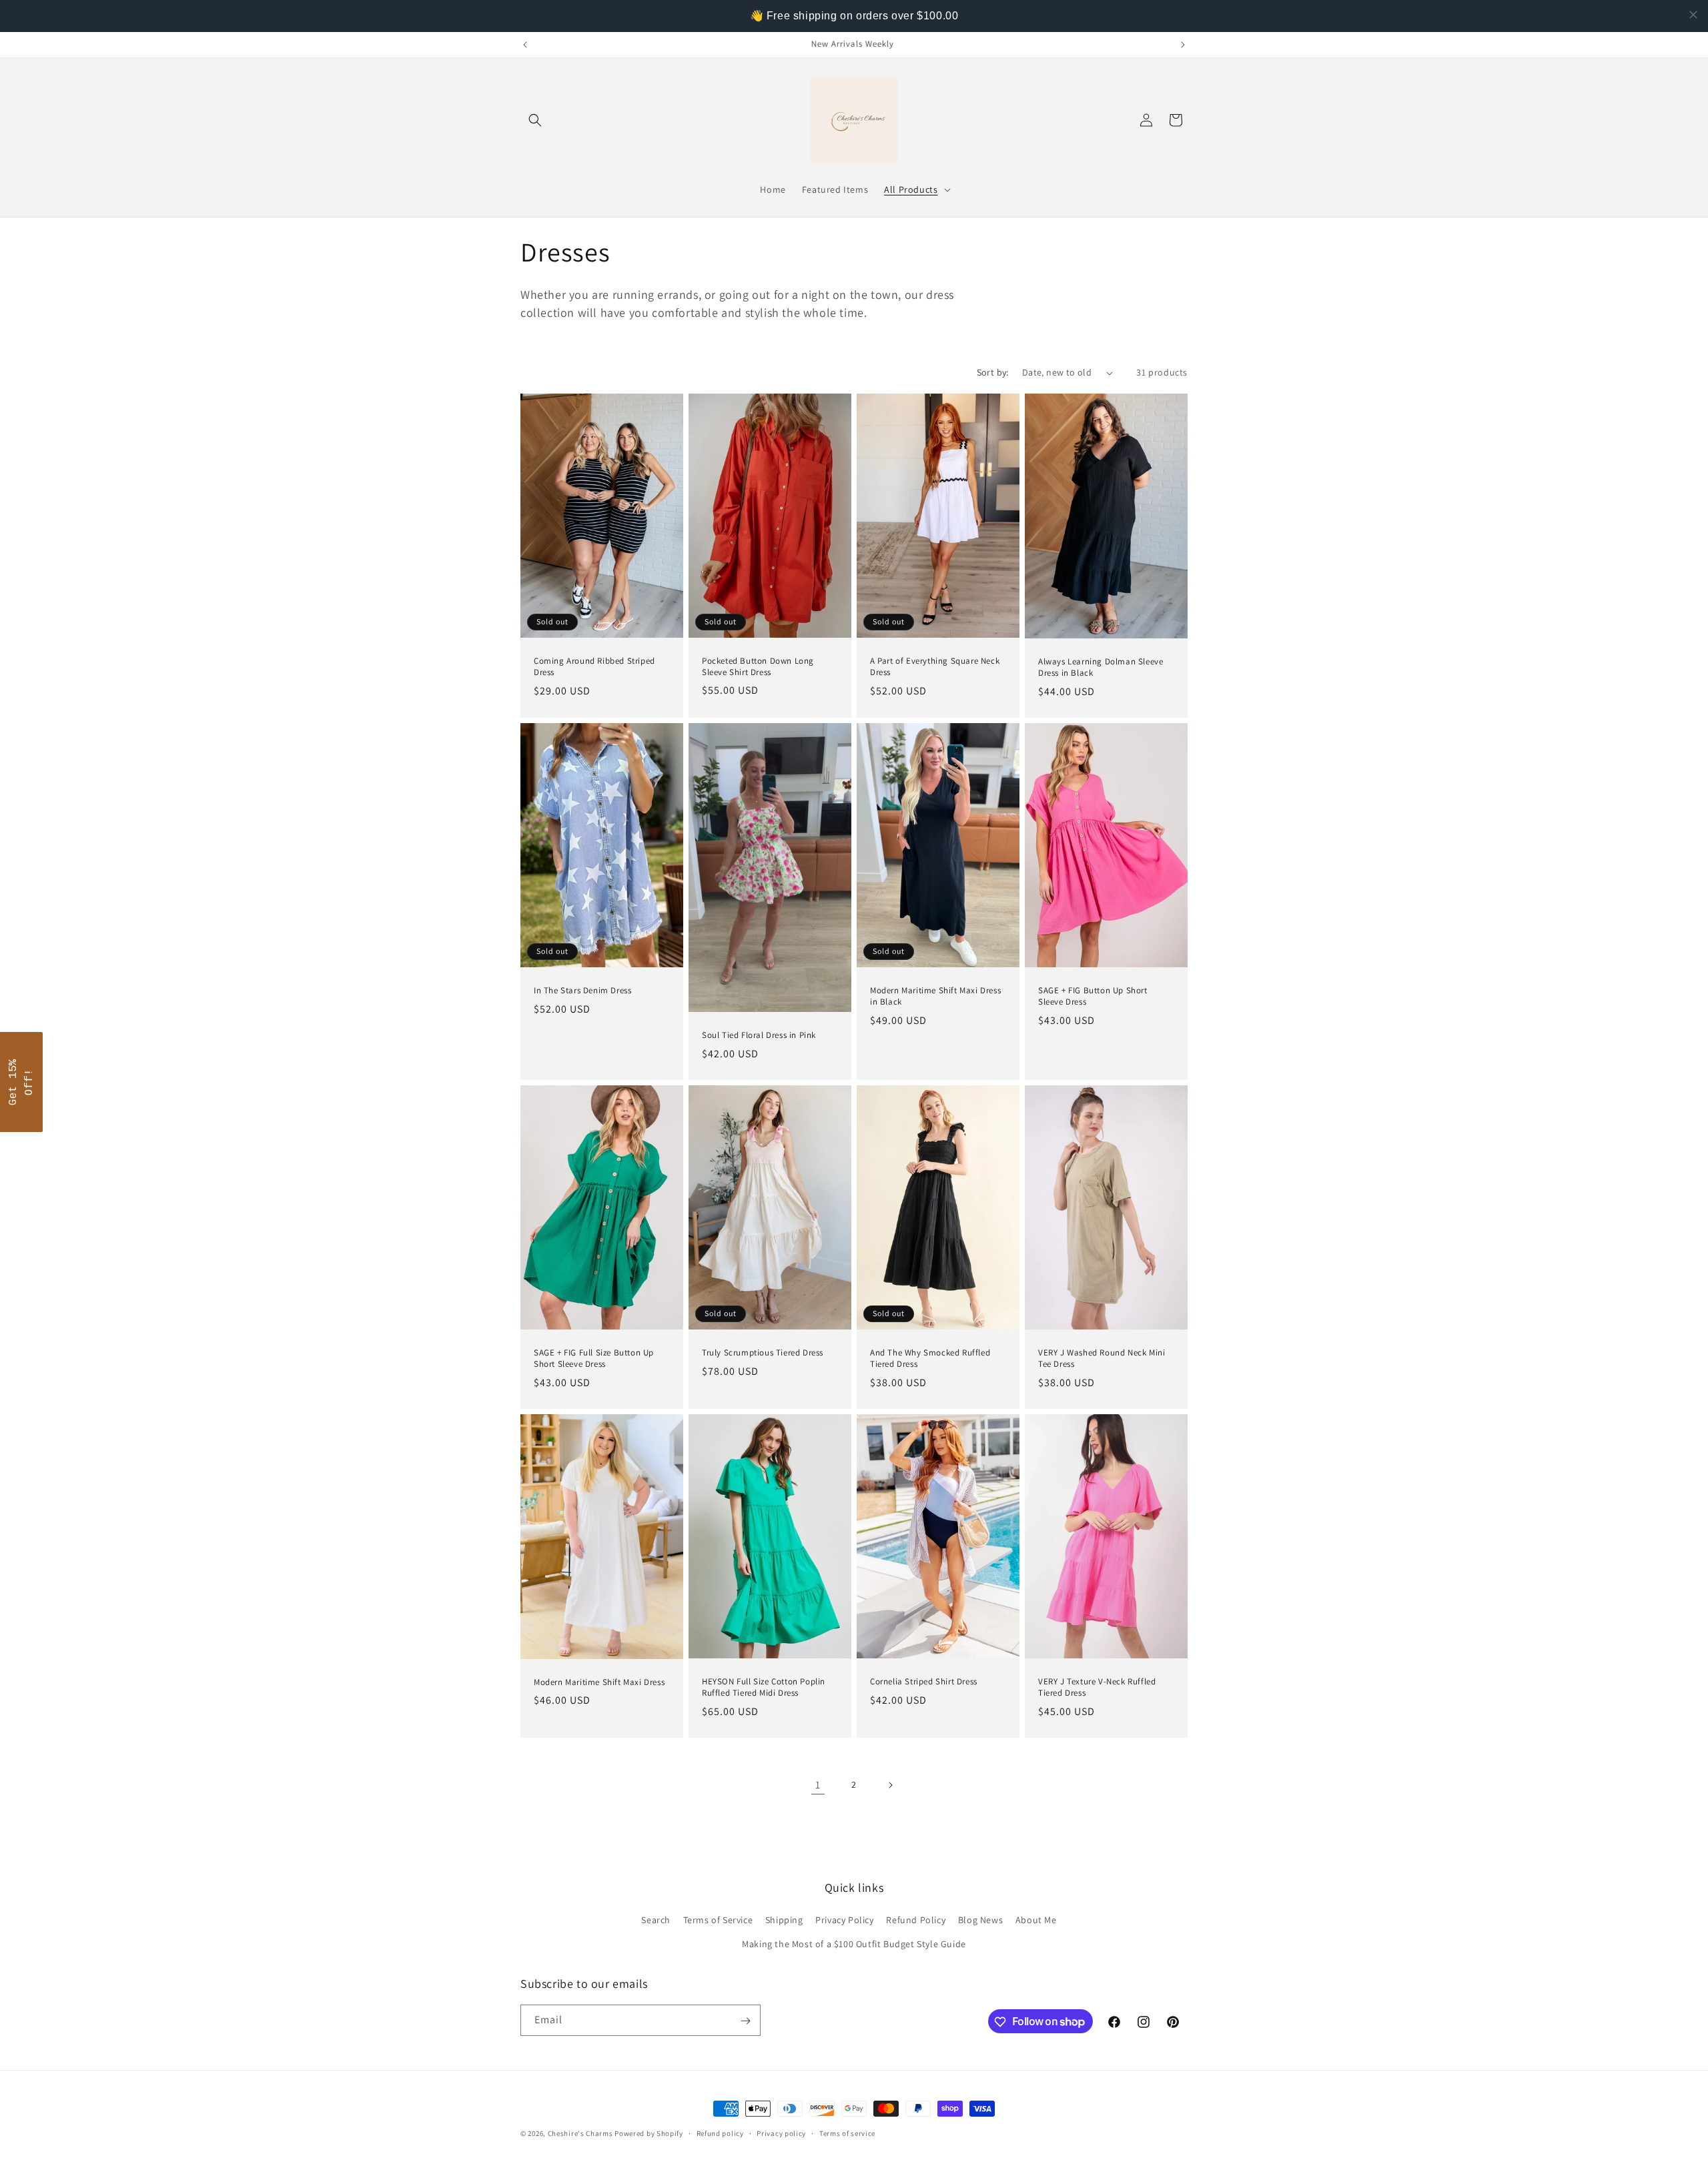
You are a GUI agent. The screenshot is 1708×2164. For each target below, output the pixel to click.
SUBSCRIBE (854, 1166)
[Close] (1027, 945)
